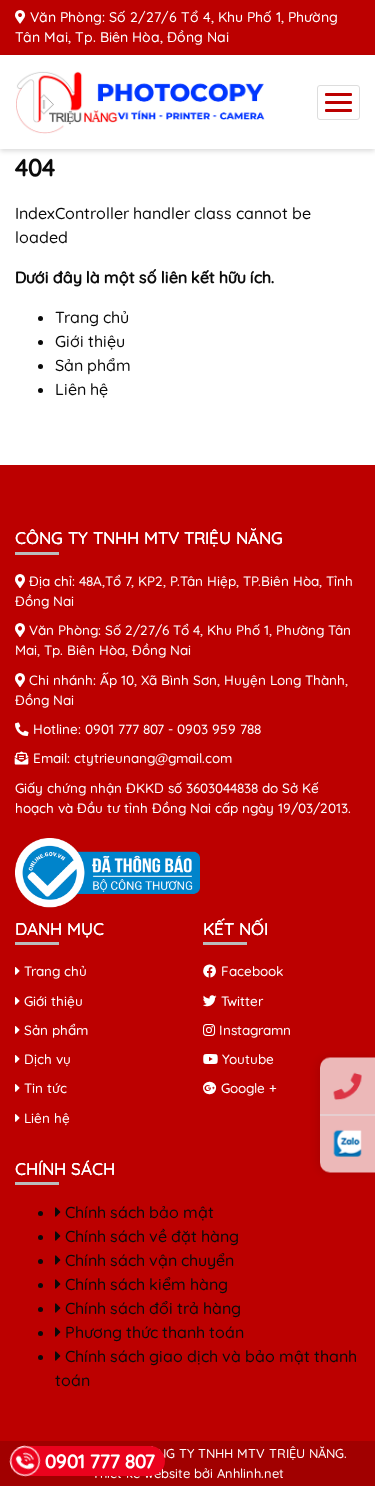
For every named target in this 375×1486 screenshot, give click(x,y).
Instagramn (253, 1029)
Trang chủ (92, 317)
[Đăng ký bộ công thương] (107, 871)
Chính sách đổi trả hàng (151, 1308)
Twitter (240, 1000)
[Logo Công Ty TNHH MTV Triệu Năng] (145, 100)
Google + (247, 1087)
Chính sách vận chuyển (147, 1260)
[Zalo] (347, 1143)
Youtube (246, 1058)
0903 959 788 (219, 728)
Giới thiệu (90, 341)
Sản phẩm (93, 365)
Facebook (250, 970)
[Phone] (347, 1086)
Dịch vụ (45, 1058)
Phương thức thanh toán (152, 1332)
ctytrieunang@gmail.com (153, 757)
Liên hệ (81, 389)
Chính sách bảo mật (137, 1212)
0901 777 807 (124, 728)
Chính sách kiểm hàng (144, 1284)
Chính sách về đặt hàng (150, 1236)
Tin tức (43, 1087)
